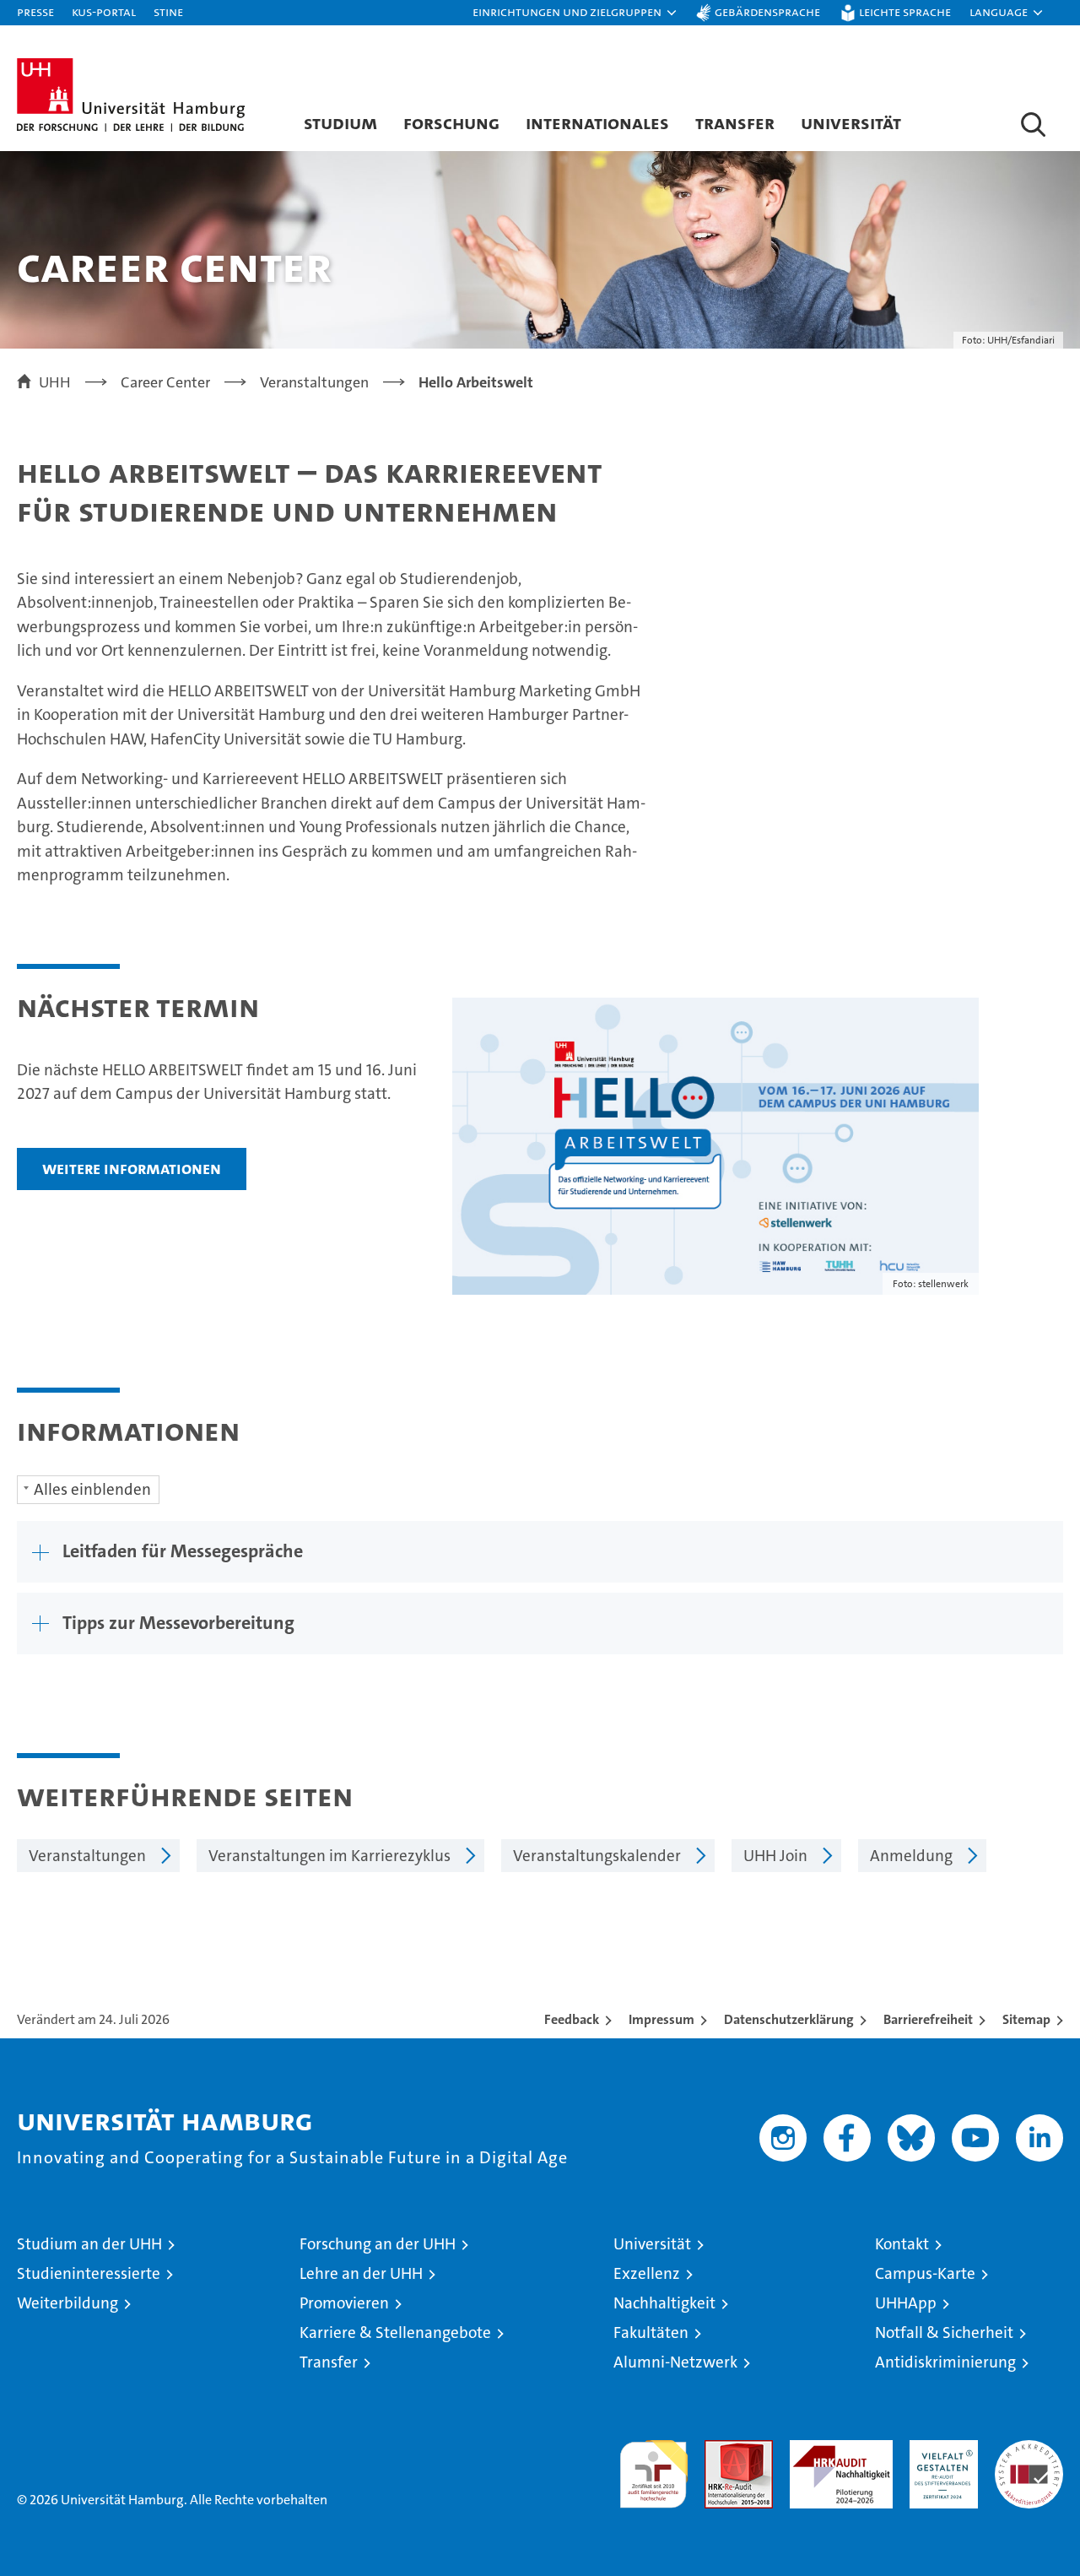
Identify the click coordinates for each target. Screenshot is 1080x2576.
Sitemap (1026, 2019)
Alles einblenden (92, 1489)
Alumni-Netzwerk (675, 2362)
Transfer (735, 122)
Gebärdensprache (767, 11)
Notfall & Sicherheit (944, 2332)
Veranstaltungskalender (597, 1856)
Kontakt (902, 2244)
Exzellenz (647, 2273)
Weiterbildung (67, 2303)
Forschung (451, 122)
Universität (851, 122)
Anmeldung (911, 1856)
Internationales (597, 122)
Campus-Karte (925, 2273)
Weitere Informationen (132, 1168)
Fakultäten (651, 2332)
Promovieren (344, 2303)
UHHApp (906, 2303)
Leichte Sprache (905, 11)
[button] (575, 13)
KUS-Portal (104, 11)
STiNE (168, 11)
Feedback (572, 2019)
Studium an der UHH (89, 2244)
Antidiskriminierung (945, 2362)
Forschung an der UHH (378, 2244)
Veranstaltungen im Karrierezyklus (329, 1856)
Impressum (661, 2019)
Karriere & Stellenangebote (395, 2332)
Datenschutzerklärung (789, 2019)
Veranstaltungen (87, 1856)
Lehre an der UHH (361, 2273)
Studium (340, 122)
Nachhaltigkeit (664, 2303)
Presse (35, 11)
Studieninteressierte (89, 2273)
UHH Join (775, 1856)
